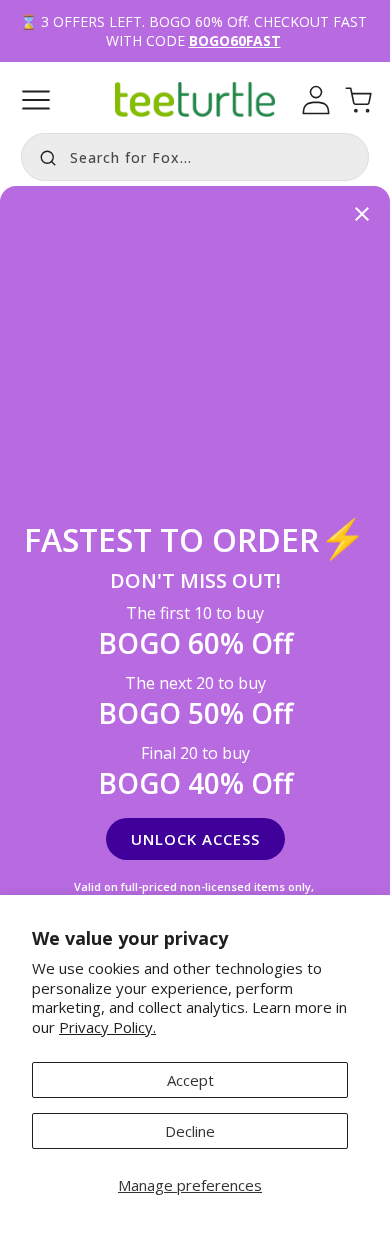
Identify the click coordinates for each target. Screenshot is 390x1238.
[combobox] (195, 157)
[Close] (362, 215)
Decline (190, 1131)
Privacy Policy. (107, 1027)
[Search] (43, 155)
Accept (190, 1080)
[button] (36, 100)
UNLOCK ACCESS (195, 839)
